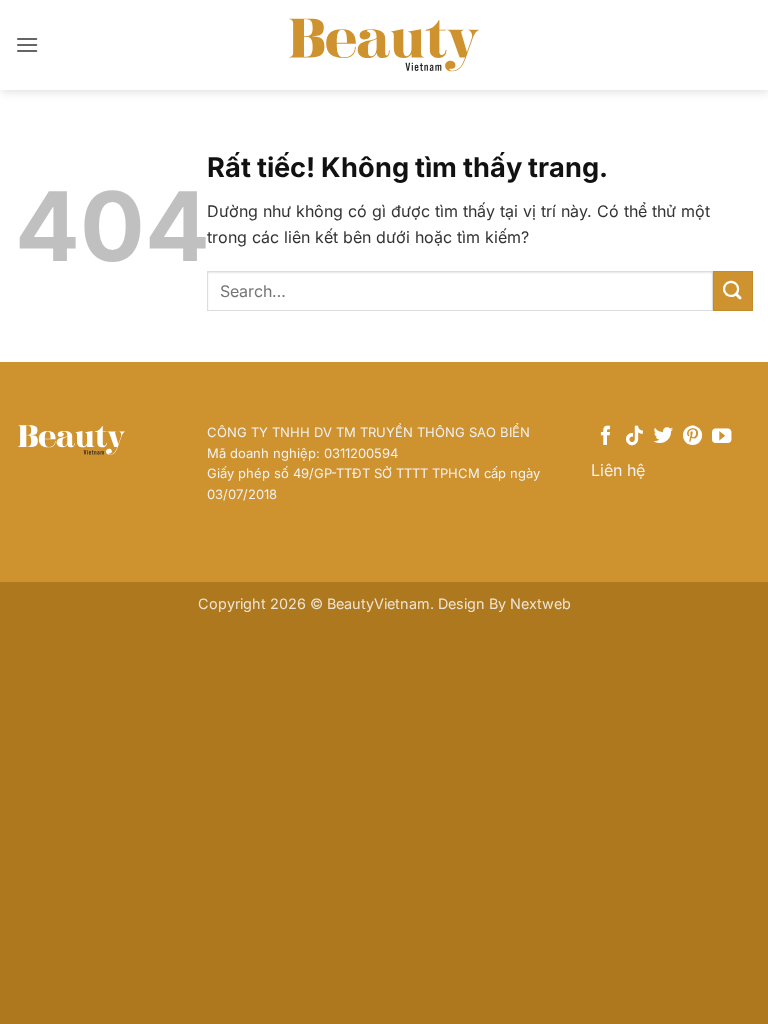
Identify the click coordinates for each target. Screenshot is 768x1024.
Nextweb (540, 603)
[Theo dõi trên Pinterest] (692, 437)
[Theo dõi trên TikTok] (634, 437)
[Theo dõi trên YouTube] (721, 437)
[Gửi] (733, 290)
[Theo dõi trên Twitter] (663, 437)
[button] (27, 44)
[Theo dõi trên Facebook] (605, 437)
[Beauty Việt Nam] (384, 44)
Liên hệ (618, 470)
